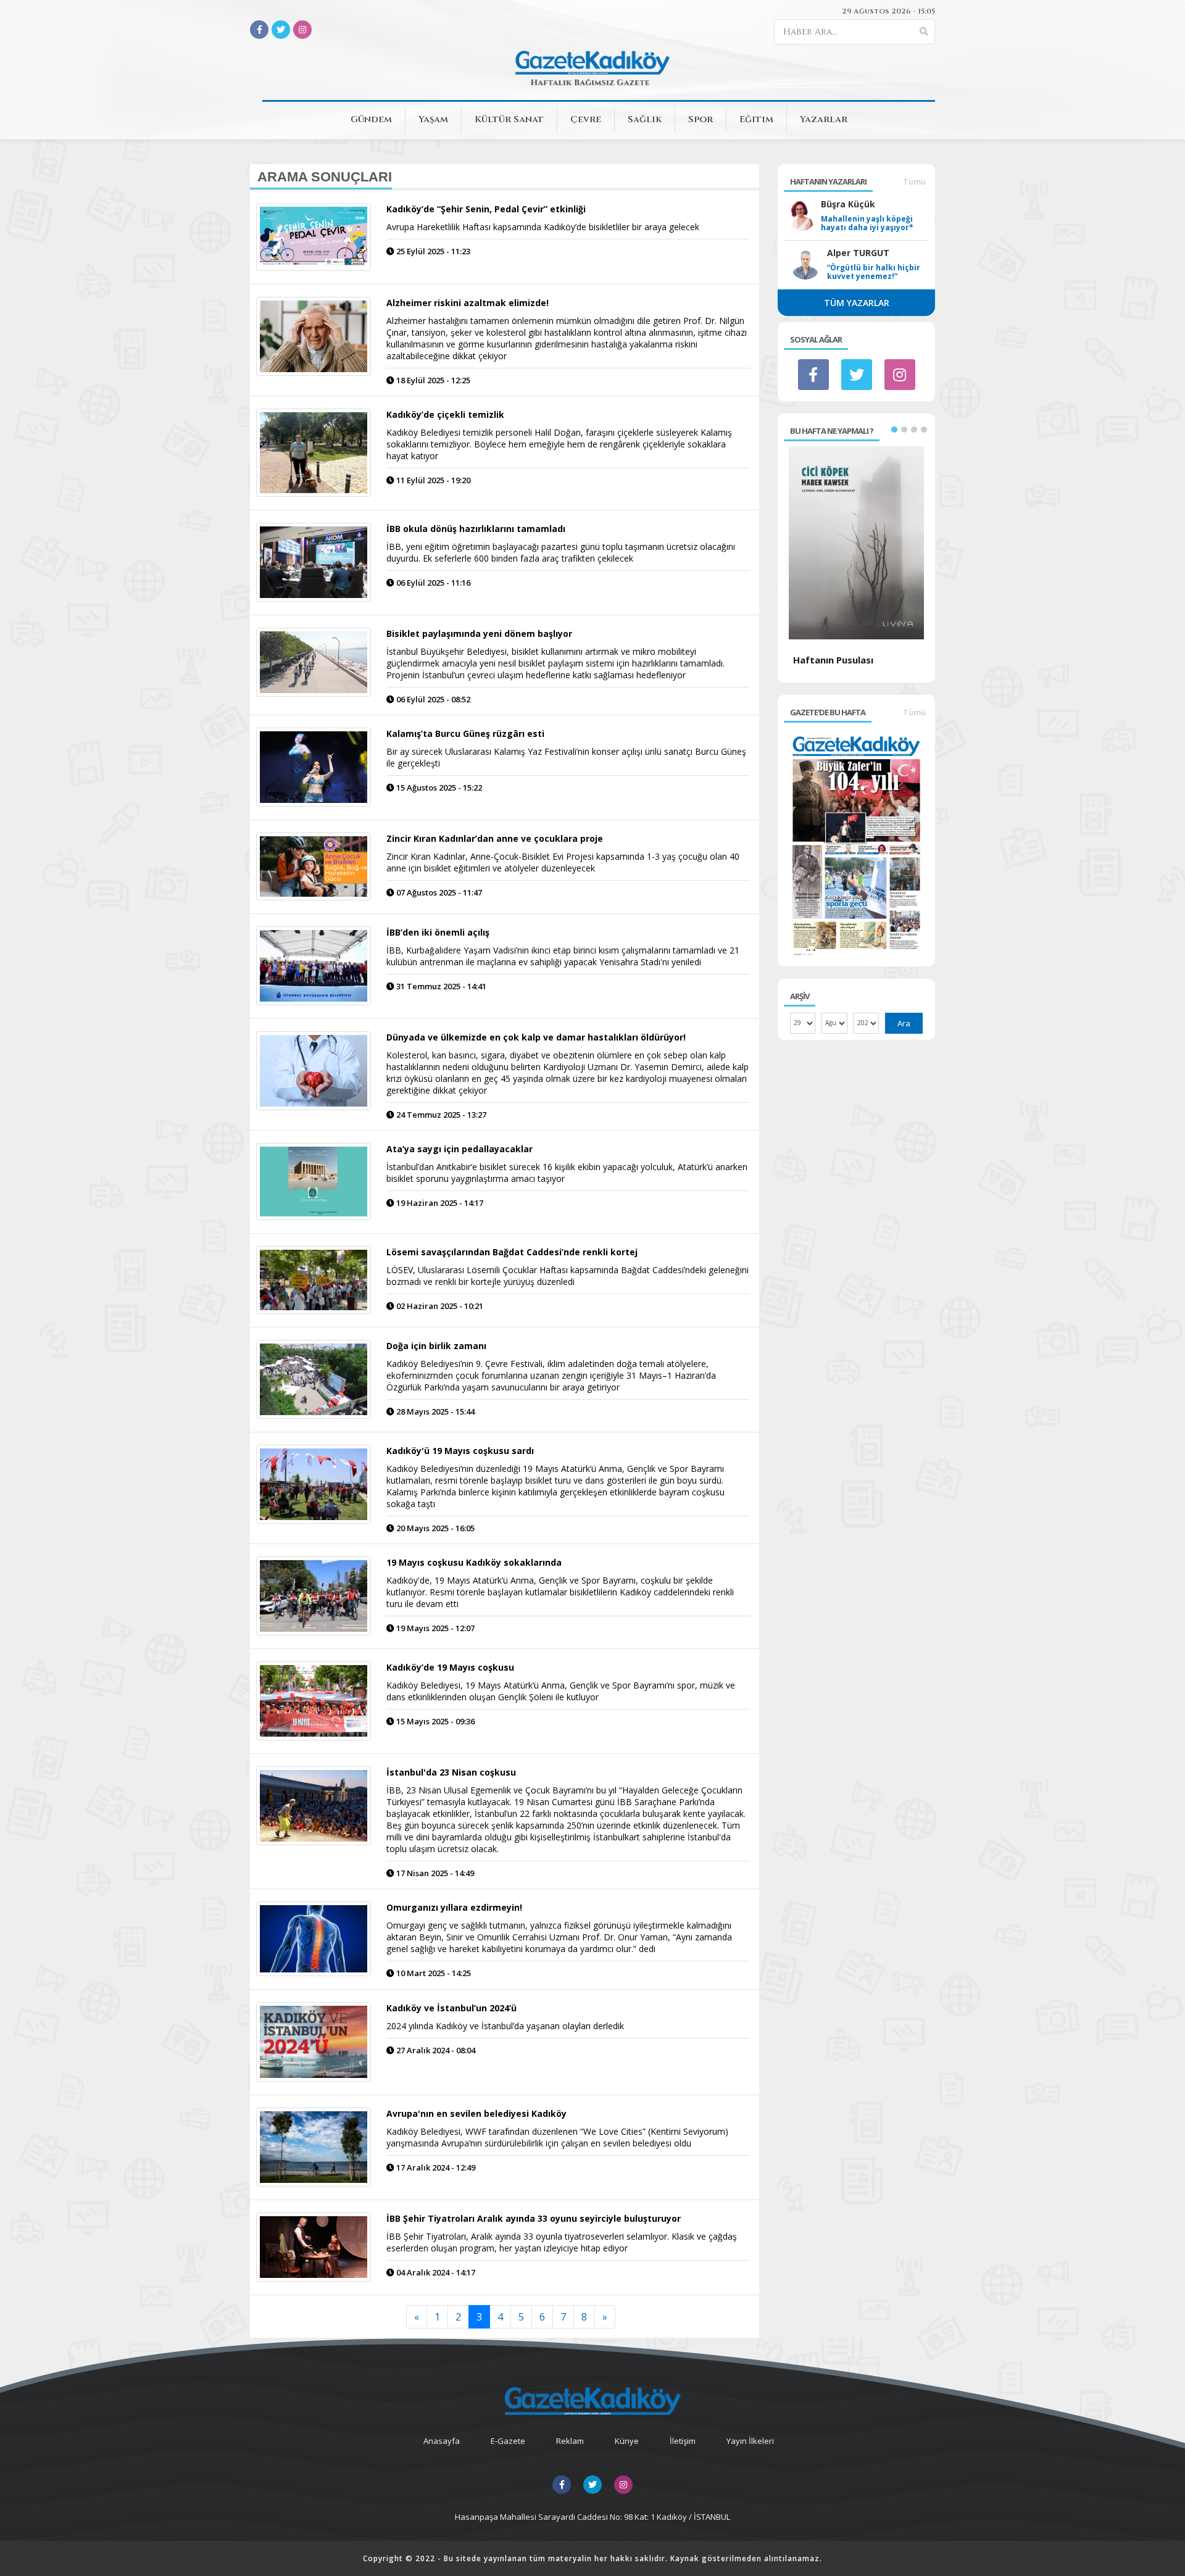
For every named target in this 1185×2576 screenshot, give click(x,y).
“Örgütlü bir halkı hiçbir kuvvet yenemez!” (874, 272)
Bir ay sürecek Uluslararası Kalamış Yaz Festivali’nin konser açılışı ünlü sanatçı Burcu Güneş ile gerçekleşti (566, 757)
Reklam (570, 2441)
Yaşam (433, 119)
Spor (701, 119)
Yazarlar (824, 119)
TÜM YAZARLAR (857, 303)
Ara (904, 1023)
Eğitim (756, 119)
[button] (894, 430)
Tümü (914, 181)
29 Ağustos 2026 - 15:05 (888, 11)
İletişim (683, 2441)
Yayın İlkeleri (750, 2441)
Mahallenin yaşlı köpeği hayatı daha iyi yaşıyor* (867, 223)
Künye (627, 2441)
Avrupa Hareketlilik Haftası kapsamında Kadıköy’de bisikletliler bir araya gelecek (543, 227)
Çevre (586, 119)
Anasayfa (442, 2441)
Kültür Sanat (509, 119)
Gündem (371, 119)
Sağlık (645, 119)
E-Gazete (508, 2441)
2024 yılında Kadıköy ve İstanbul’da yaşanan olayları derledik (505, 2026)
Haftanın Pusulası (833, 660)
